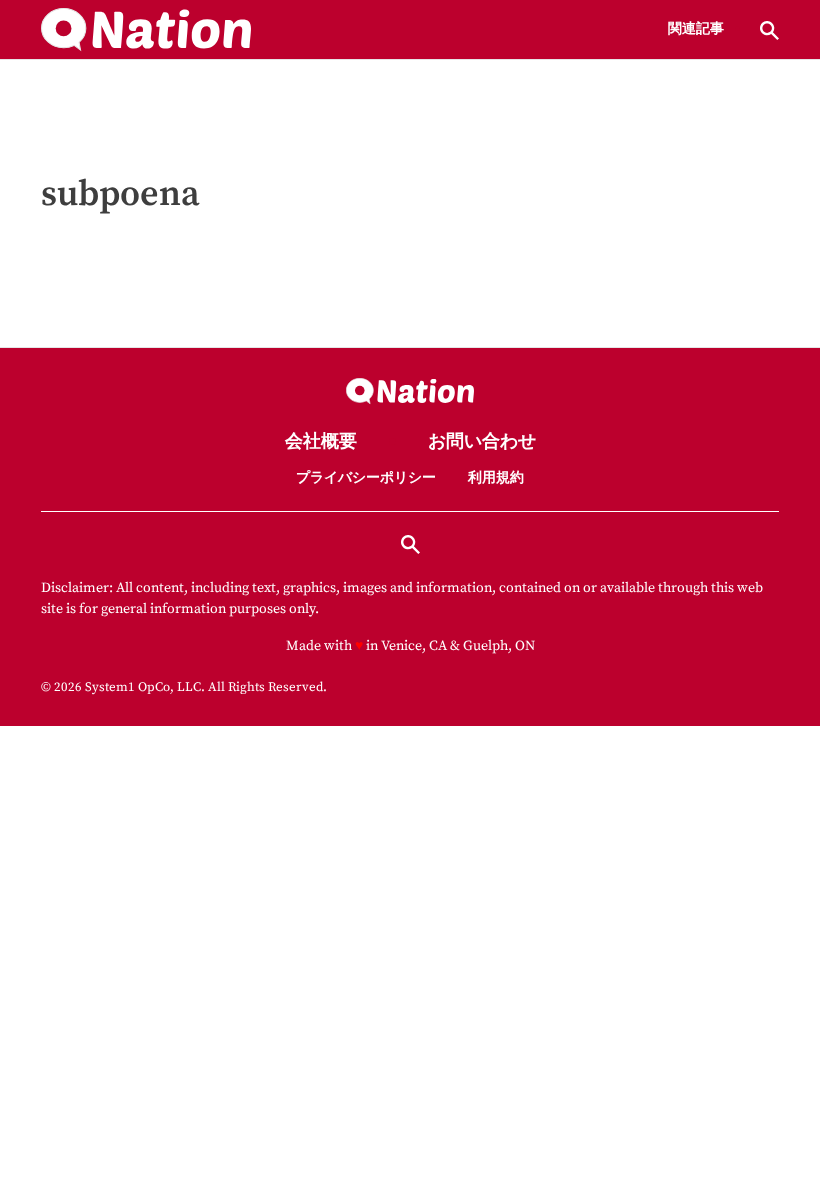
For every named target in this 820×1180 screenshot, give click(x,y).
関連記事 (696, 30)
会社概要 (321, 442)
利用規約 (496, 478)
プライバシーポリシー (366, 478)
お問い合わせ (482, 442)
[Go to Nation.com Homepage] (146, 30)
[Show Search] (769, 30)
